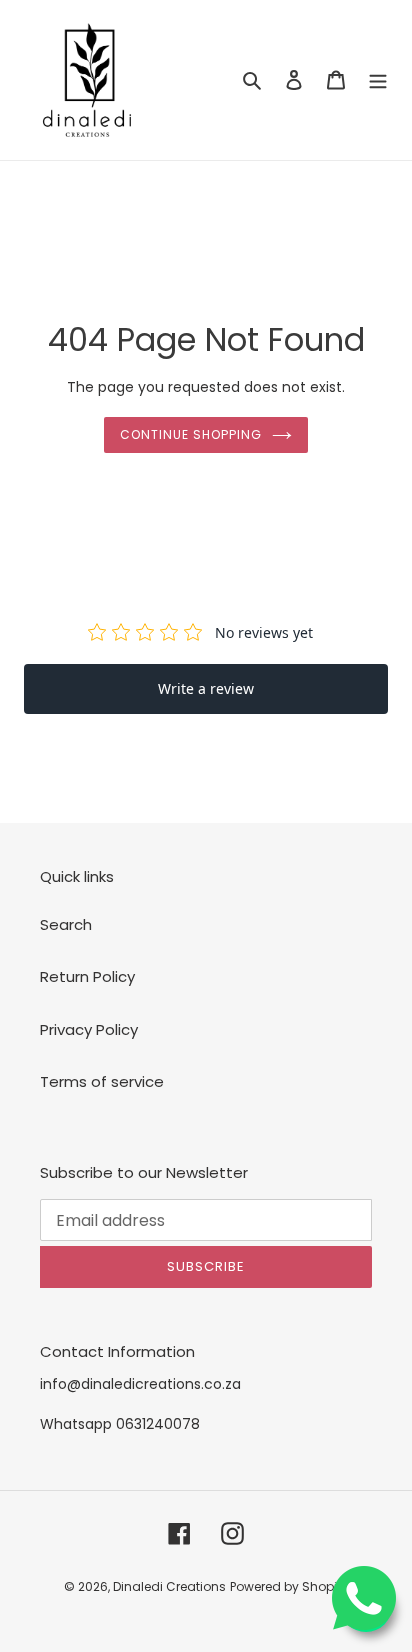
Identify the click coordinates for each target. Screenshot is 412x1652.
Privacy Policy (89, 1029)
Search (66, 924)
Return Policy (87, 976)
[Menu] (378, 80)
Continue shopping (191, 434)
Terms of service (102, 1081)
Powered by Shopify (289, 1586)
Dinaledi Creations (169, 1586)
